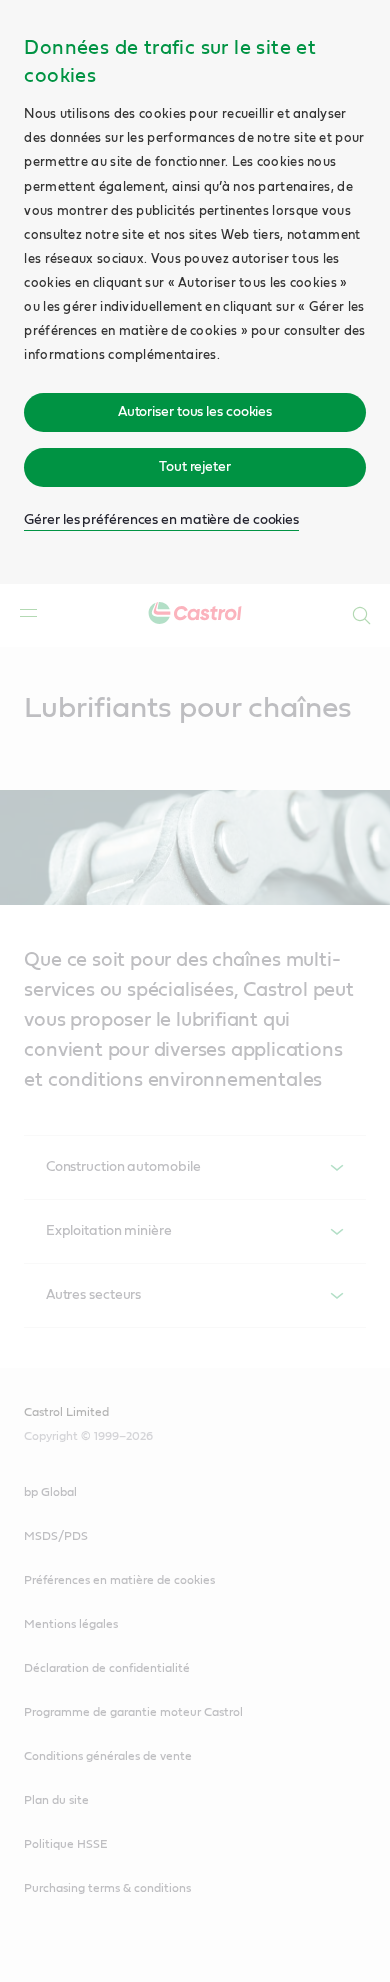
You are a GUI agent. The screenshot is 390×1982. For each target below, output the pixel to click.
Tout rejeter (195, 467)
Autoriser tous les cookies (195, 412)
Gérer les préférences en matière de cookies (161, 520)
